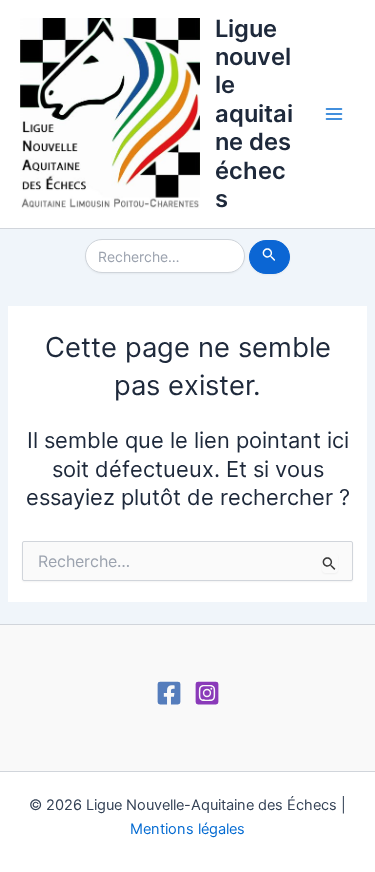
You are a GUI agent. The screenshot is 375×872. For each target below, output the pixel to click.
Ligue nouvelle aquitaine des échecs (254, 114)
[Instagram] (207, 693)
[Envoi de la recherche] (269, 257)
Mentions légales (187, 829)
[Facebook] (169, 693)
